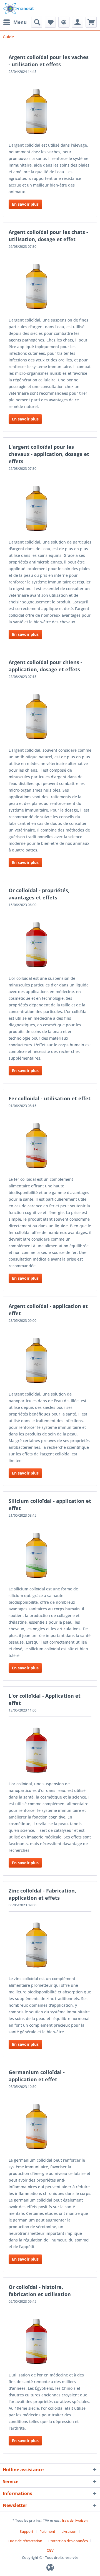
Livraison (69, 2531)
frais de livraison (75, 2520)
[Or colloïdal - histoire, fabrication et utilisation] (50, 2341)
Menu (20, 22)
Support (27, 2531)
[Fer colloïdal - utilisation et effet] (50, 1146)
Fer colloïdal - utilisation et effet (50, 1098)
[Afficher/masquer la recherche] (37, 22)
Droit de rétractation (25, 2541)
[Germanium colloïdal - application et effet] (50, 2126)
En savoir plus (25, 204)
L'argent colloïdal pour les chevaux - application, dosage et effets (49, 454)
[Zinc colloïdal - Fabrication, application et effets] (50, 1945)
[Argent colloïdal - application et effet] (50, 1360)
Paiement (47, 2531)
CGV (50, 2550)
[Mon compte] (77, 22)
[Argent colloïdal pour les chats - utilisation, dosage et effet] (50, 286)
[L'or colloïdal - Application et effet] (50, 1750)
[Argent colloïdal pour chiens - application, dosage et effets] (50, 716)
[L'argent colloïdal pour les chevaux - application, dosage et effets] (50, 508)
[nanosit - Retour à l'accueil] (18, 8)
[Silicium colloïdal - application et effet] (50, 1555)
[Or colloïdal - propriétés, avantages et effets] (50, 945)
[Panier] (91, 22)
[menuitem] (15, 22)
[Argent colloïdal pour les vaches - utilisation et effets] (50, 111)
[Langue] (64, 22)
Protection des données (68, 2541)
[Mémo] (50, 22)
